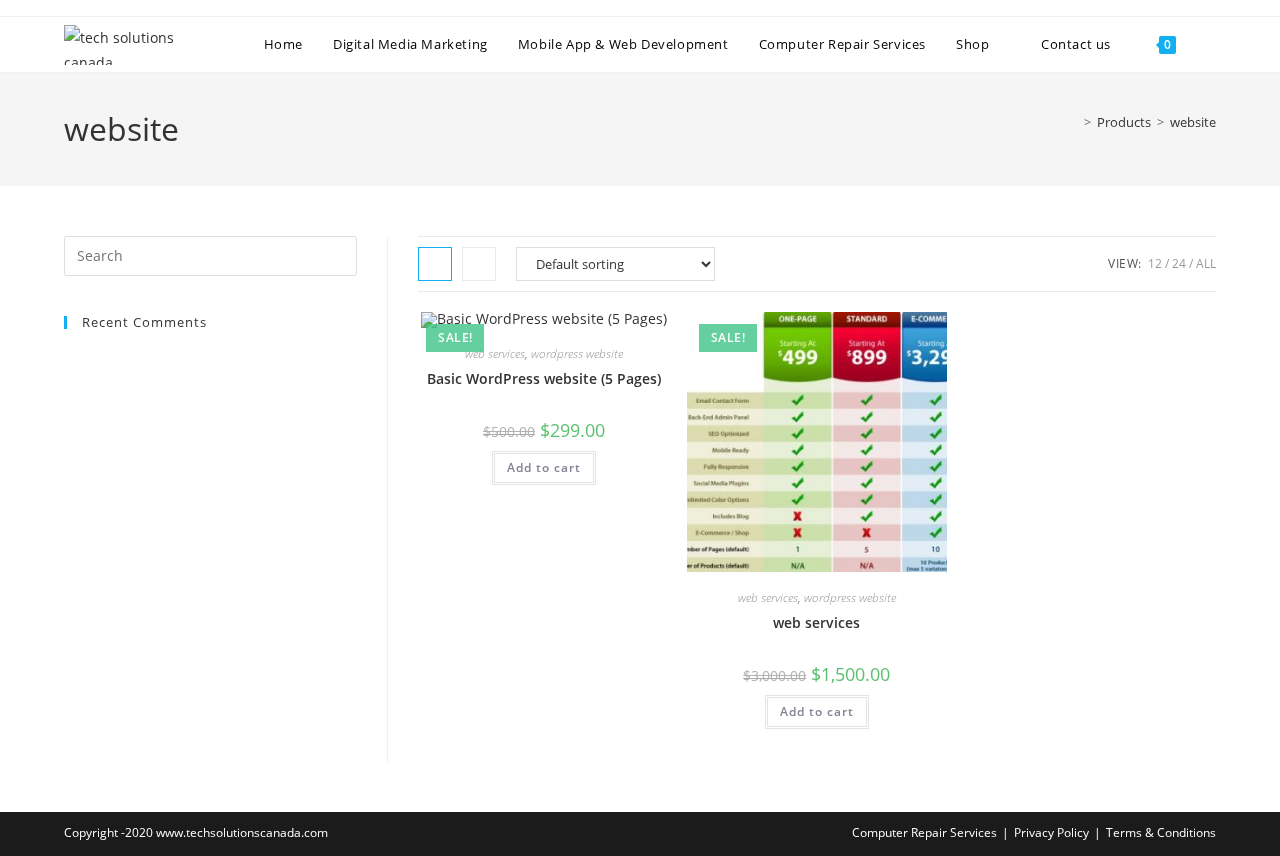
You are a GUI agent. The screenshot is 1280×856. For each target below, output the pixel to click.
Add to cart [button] (544, 467)
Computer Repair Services (924, 832)
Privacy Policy (1051, 832)
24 (1179, 263)
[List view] (479, 264)
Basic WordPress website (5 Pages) (544, 378)
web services (495, 353)
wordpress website (577, 353)
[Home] (1073, 122)
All (1206, 263)
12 (1155, 263)
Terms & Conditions (1161, 832)
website (1193, 122)
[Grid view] (435, 264)
